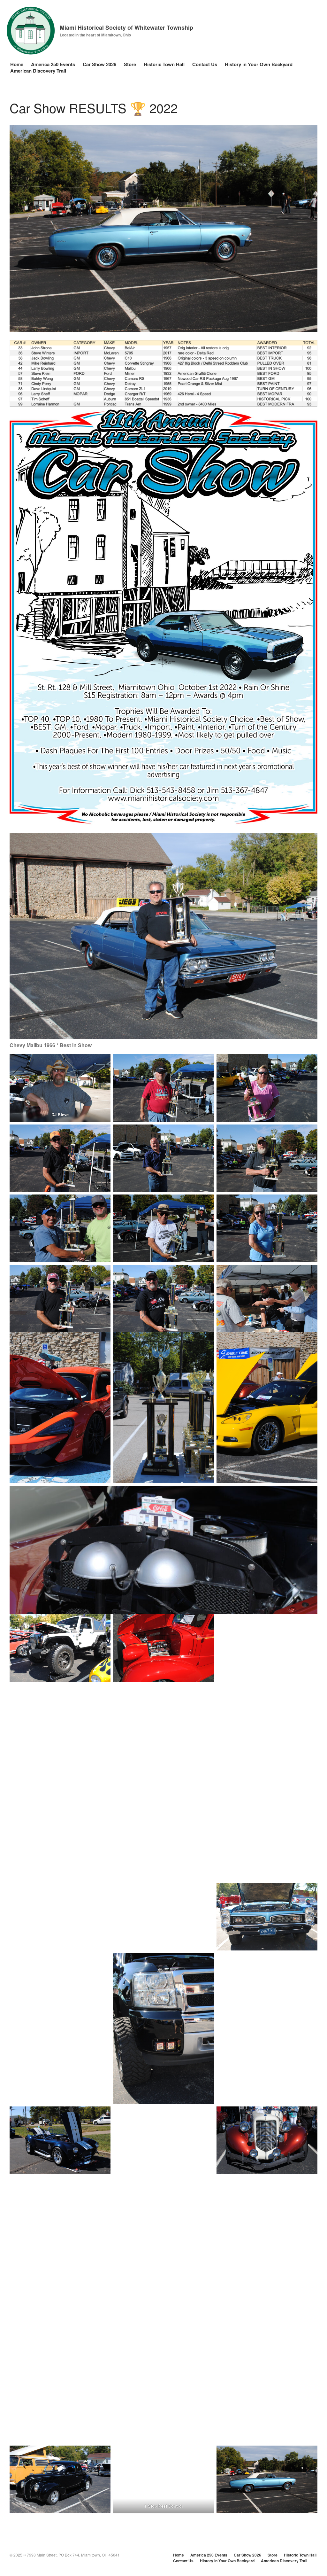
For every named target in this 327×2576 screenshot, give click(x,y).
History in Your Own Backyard (259, 64)
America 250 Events (53, 64)
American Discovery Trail (38, 71)
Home (17, 64)
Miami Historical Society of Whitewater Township (126, 27)
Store (130, 64)
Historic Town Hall (164, 64)
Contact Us (205, 64)
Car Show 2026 (99, 64)
